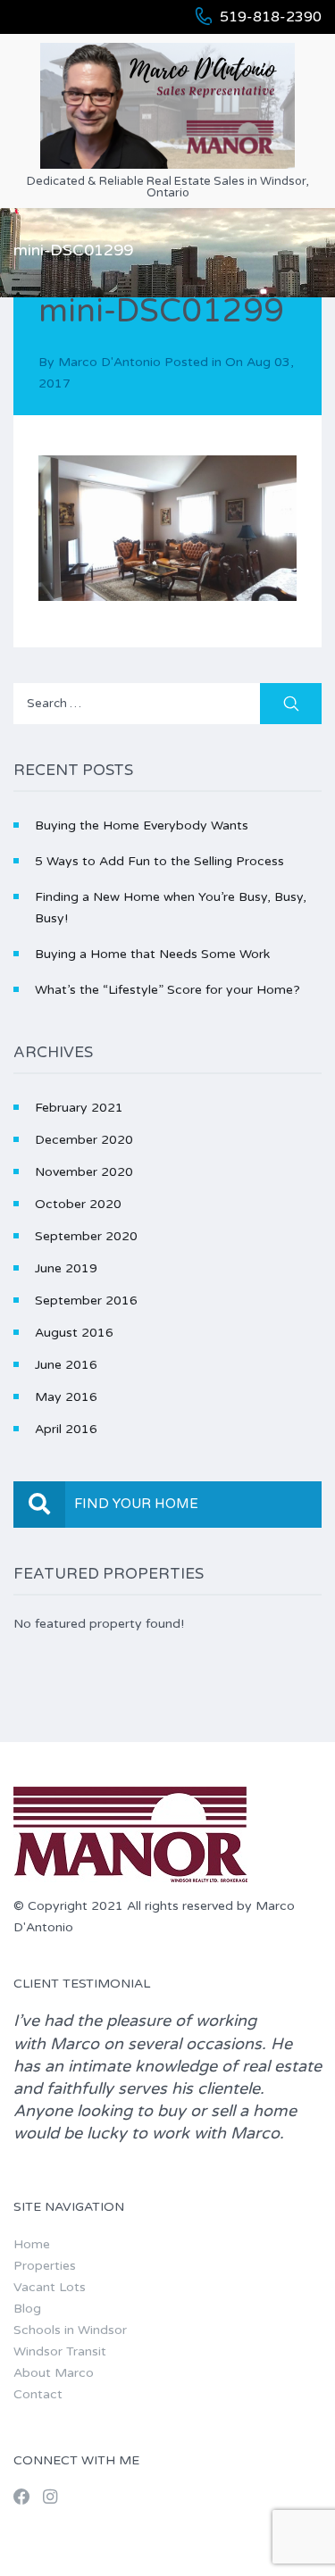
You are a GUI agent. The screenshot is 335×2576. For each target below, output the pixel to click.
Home (32, 2244)
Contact (38, 2394)
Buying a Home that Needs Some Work (152, 954)
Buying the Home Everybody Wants (142, 825)
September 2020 (86, 1236)
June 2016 (66, 1365)
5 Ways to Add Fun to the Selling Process (159, 861)
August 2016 (74, 1333)
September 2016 (86, 1301)
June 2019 (66, 1268)
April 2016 (66, 1429)
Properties (45, 2266)
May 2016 (66, 1397)
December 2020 (84, 1140)
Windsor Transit (60, 2351)
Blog (27, 2309)
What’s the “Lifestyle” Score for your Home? (167, 990)
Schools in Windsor (70, 2330)
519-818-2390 (271, 17)
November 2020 (84, 1172)
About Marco (54, 2373)
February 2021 (79, 1108)
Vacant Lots (50, 2287)
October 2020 (78, 1204)
